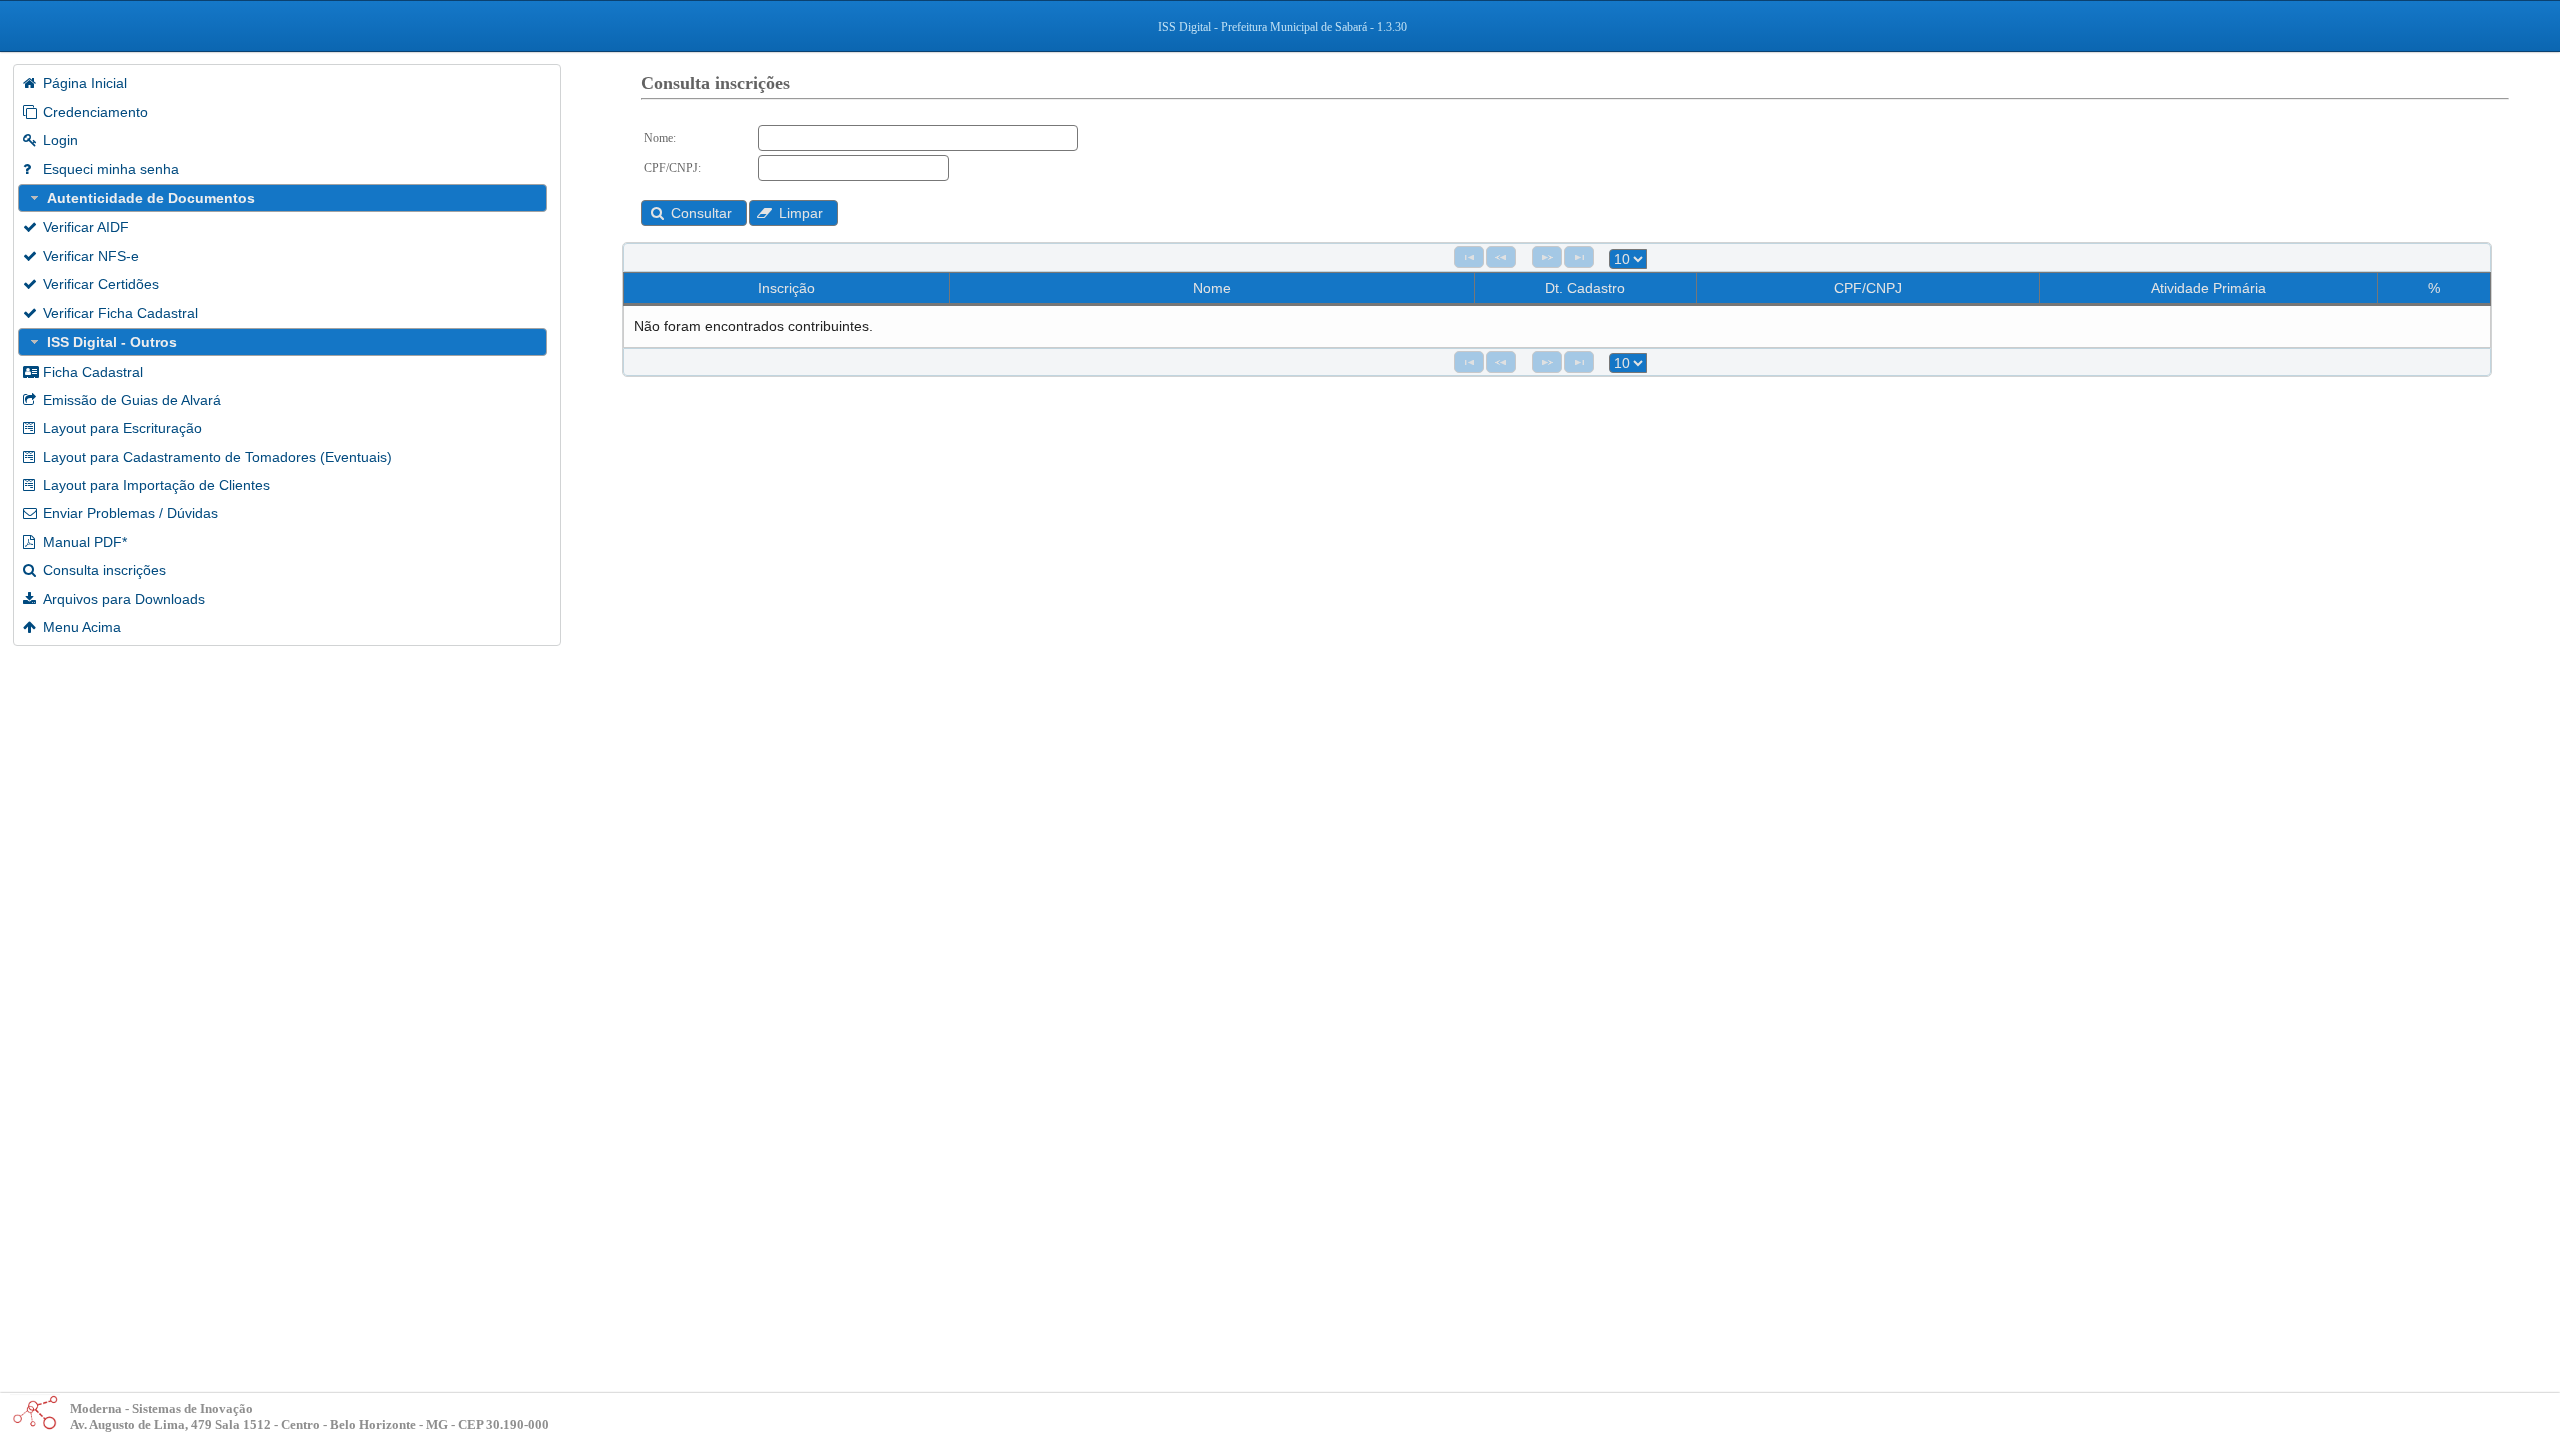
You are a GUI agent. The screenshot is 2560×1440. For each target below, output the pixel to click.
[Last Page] (1579, 257)
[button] (694, 213)
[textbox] (918, 138)
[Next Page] (1547, 257)
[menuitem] (287, 83)
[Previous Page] (1501, 257)
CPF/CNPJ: (672, 168)
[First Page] (1469, 257)
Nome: (660, 138)
